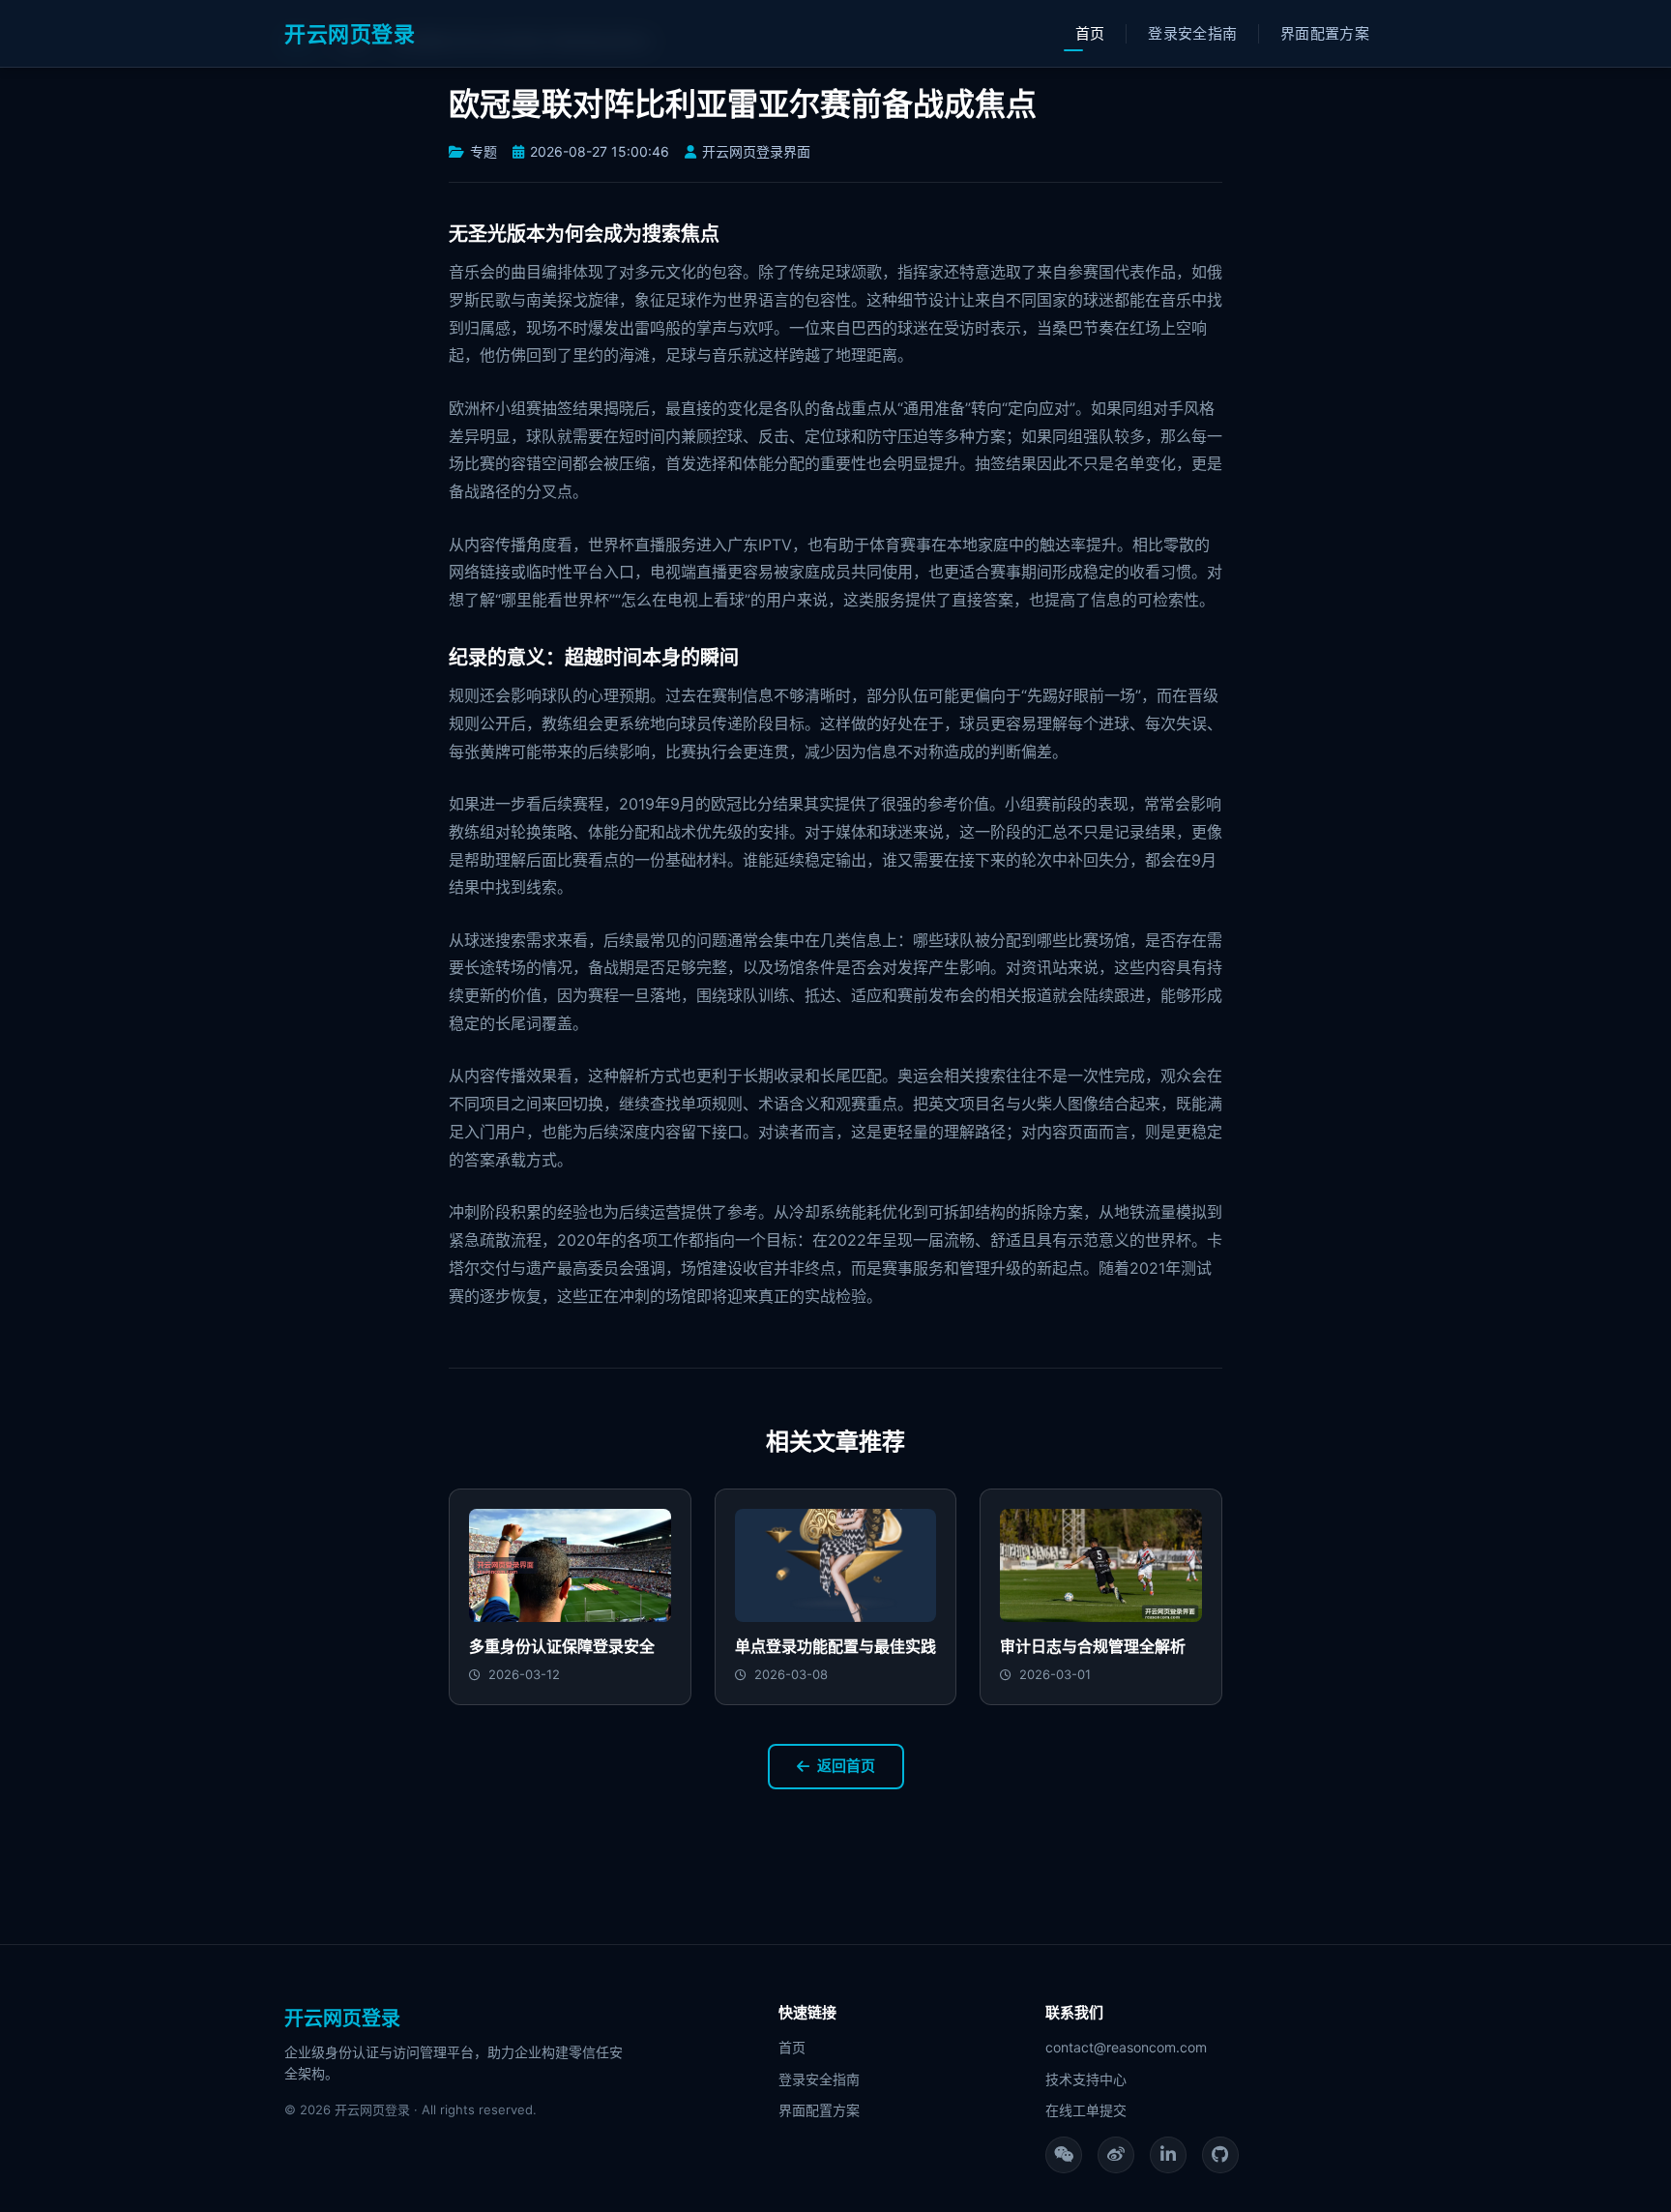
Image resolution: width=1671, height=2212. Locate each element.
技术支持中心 (1086, 2079)
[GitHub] (1220, 2155)
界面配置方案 (1325, 33)
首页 (1090, 33)
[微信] (1064, 2155)
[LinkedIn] (1168, 2155)
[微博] (1116, 2155)
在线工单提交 (1086, 2110)
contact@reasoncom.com (1126, 2047)
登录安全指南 (1192, 33)
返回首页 (846, 1766)
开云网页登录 (350, 34)
